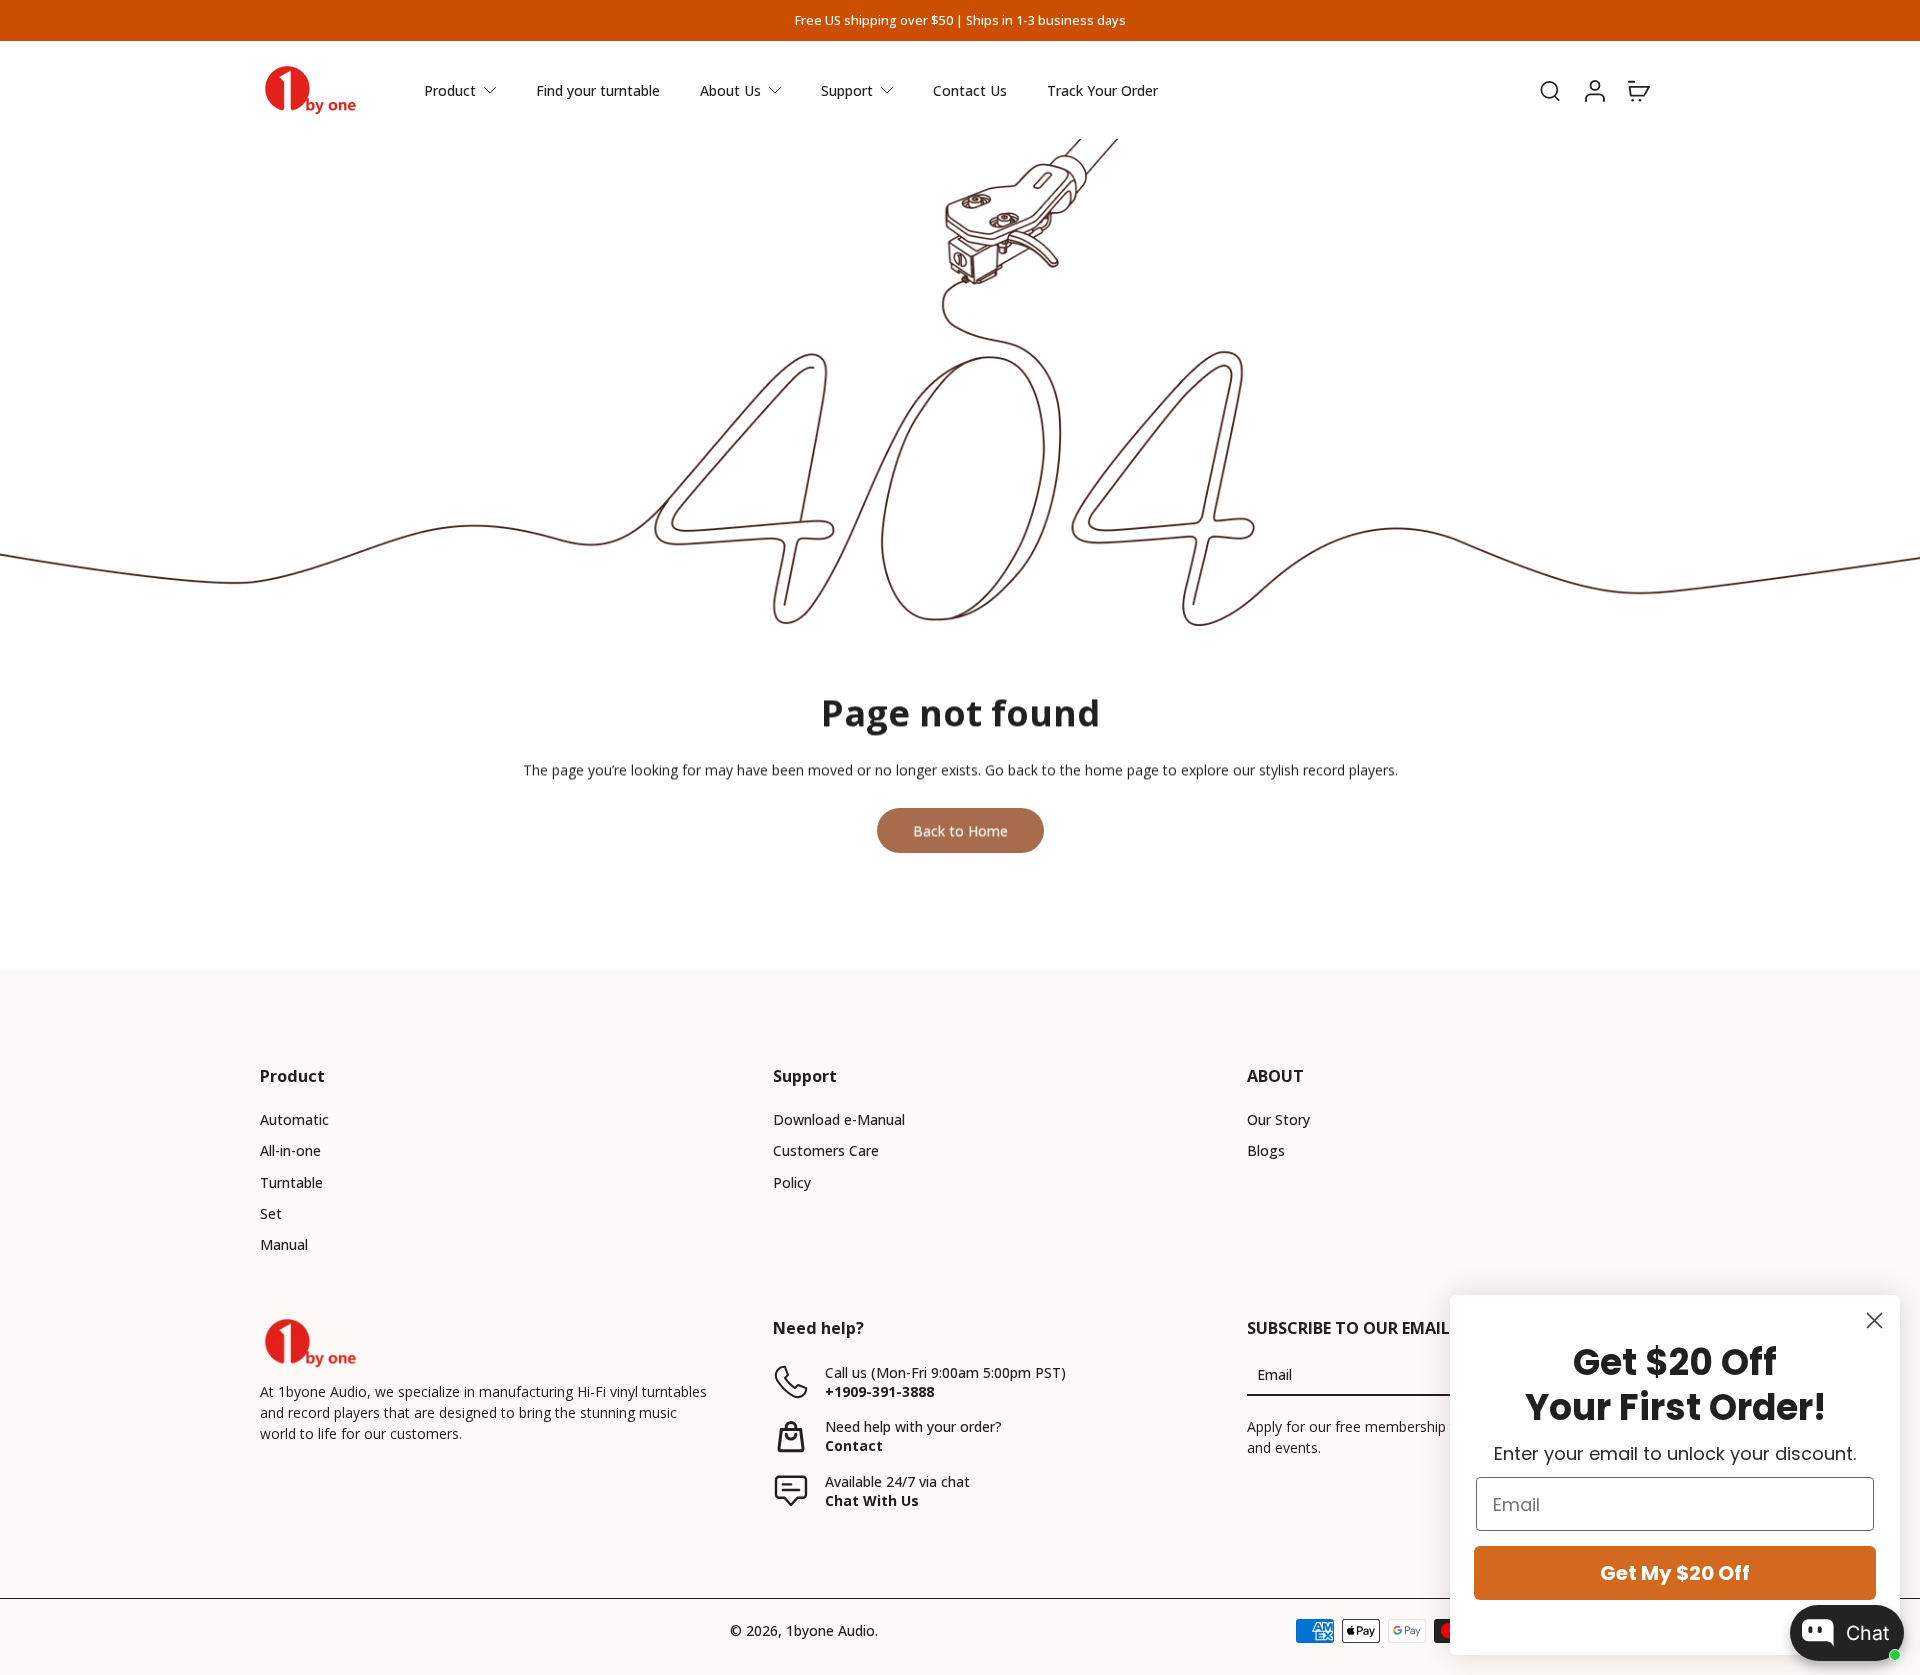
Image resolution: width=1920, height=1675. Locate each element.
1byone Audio (830, 1630)
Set (271, 1213)
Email (1274, 1374)
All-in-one (290, 1150)
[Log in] (1594, 90)
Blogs (1266, 1150)
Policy (792, 1182)
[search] (1550, 90)
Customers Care (826, 1150)
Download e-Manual (839, 1119)
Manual (284, 1244)
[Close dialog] (1874, 1320)
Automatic (294, 1119)
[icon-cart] (1638, 90)
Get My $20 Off (1675, 1573)
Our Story (1278, 1119)
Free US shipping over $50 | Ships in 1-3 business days (960, 20)
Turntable (291, 1182)
